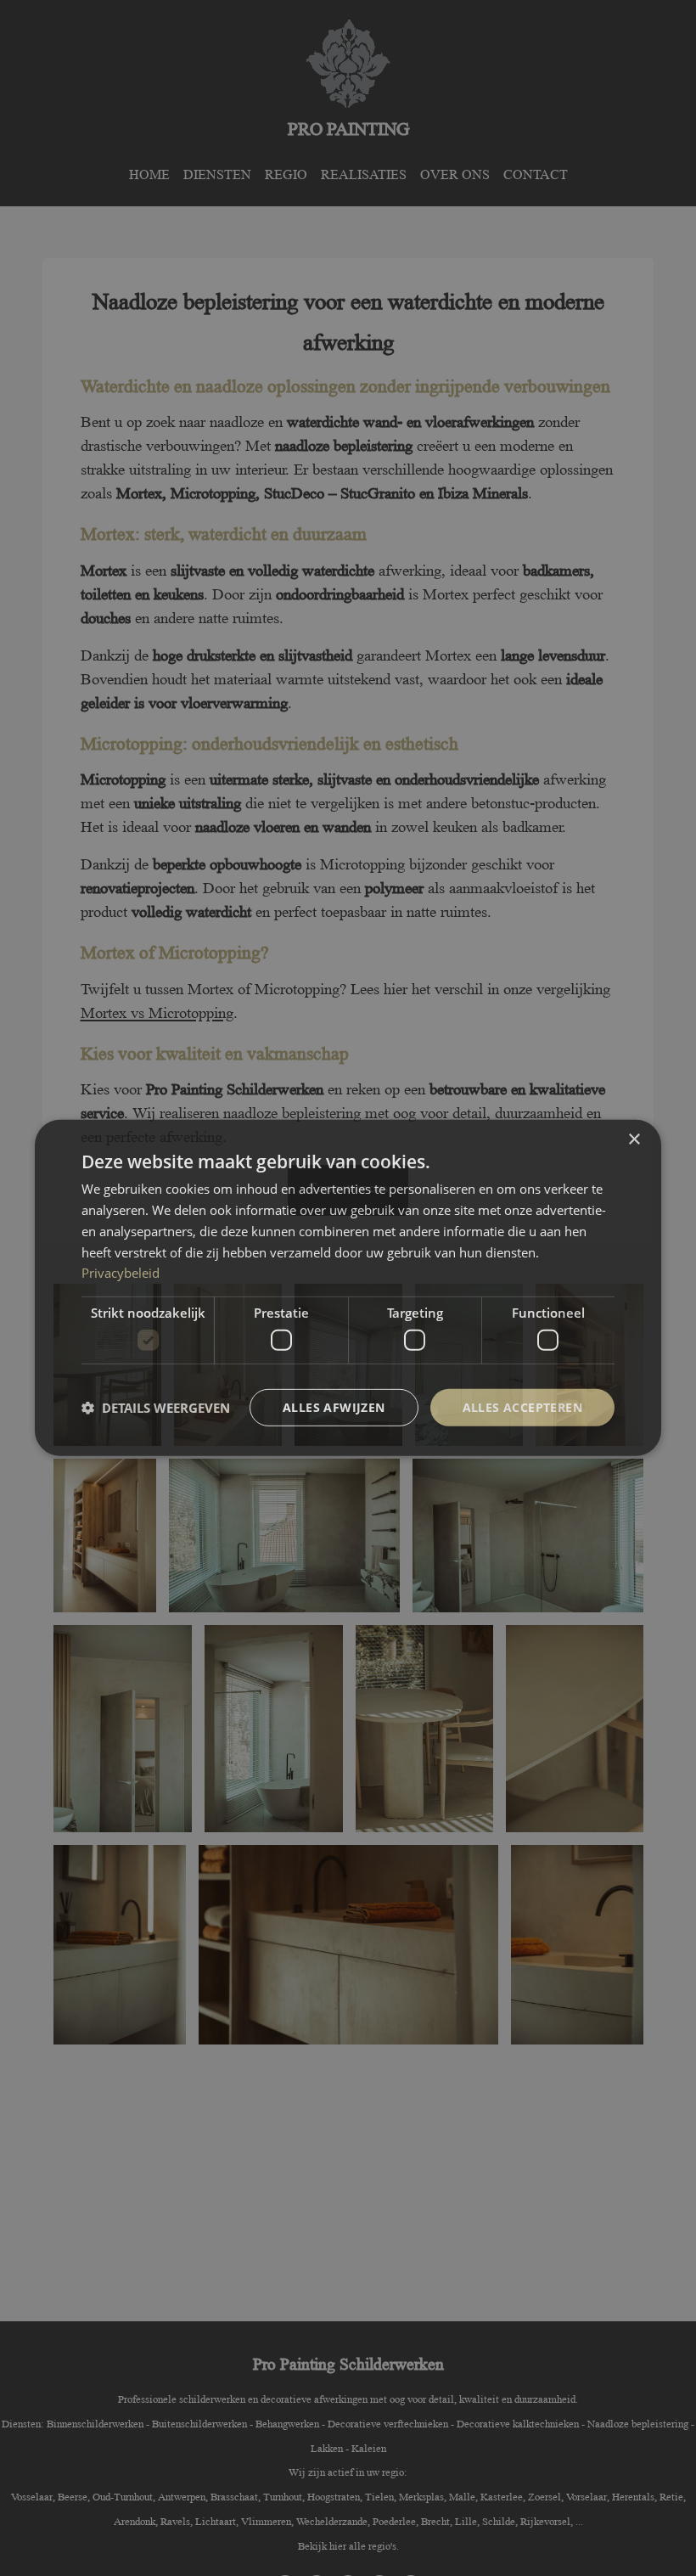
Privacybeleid (121, 1273)
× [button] (634, 1140)
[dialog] (348, 1288)
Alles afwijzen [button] (334, 1406)
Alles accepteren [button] (522, 1406)
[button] (156, 1408)
